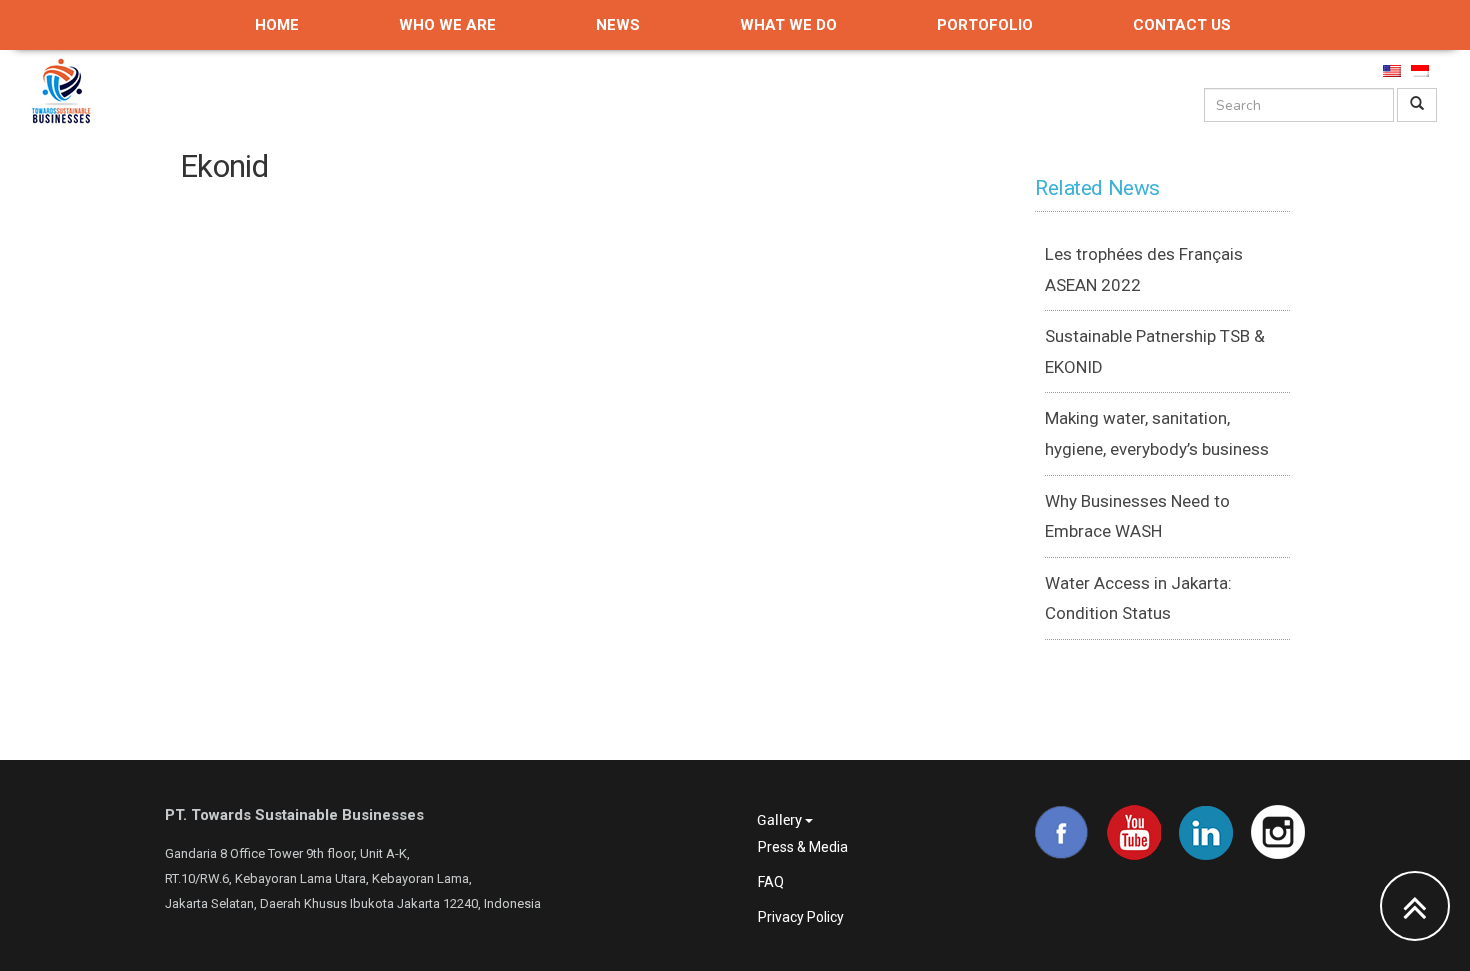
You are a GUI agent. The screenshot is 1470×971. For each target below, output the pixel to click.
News (618, 25)
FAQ (771, 882)
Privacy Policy (801, 917)
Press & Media (803, 847)
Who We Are (447, 25)
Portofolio (985, 25)
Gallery (781, 819)
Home (277, 25)
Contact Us (1182, 25)
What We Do (788, 25)
